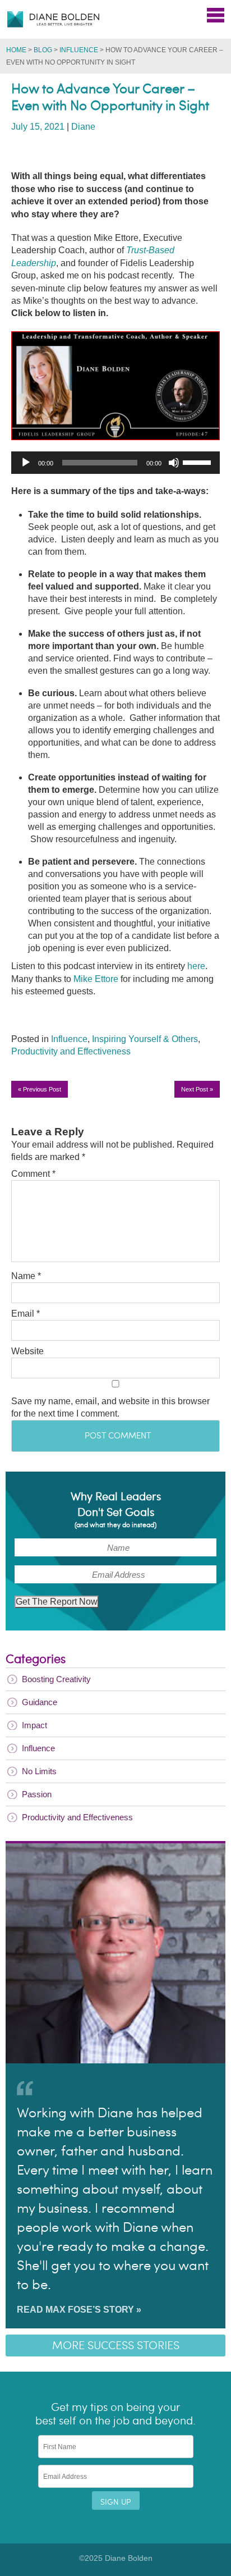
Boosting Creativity (56, 1679)
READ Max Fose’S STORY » (79, 2310)
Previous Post (40, 1089)
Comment (33, 1174)
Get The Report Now (57, 1602)
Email (26, 1314)
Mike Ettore (96, 979)
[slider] (198, 462)
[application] (115, 463)
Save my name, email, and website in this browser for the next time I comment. (110, 1407)
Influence (79, 50)
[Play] (26, 463)
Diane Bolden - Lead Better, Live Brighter (53, 19)
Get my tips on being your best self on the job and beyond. (115, 2414)
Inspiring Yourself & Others (145, 1039)
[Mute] (174, 463)
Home (16, 50)
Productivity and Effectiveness (71, 1051)
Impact (34, 1725)
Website (27, 1351)
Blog (43, 50)
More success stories (116, 2346)
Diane (83, 127)
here (196, 966)
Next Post (197, 1089)
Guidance (40, 1702)
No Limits (39, 1771)
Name (26, 1276)
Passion (37, 1794)
